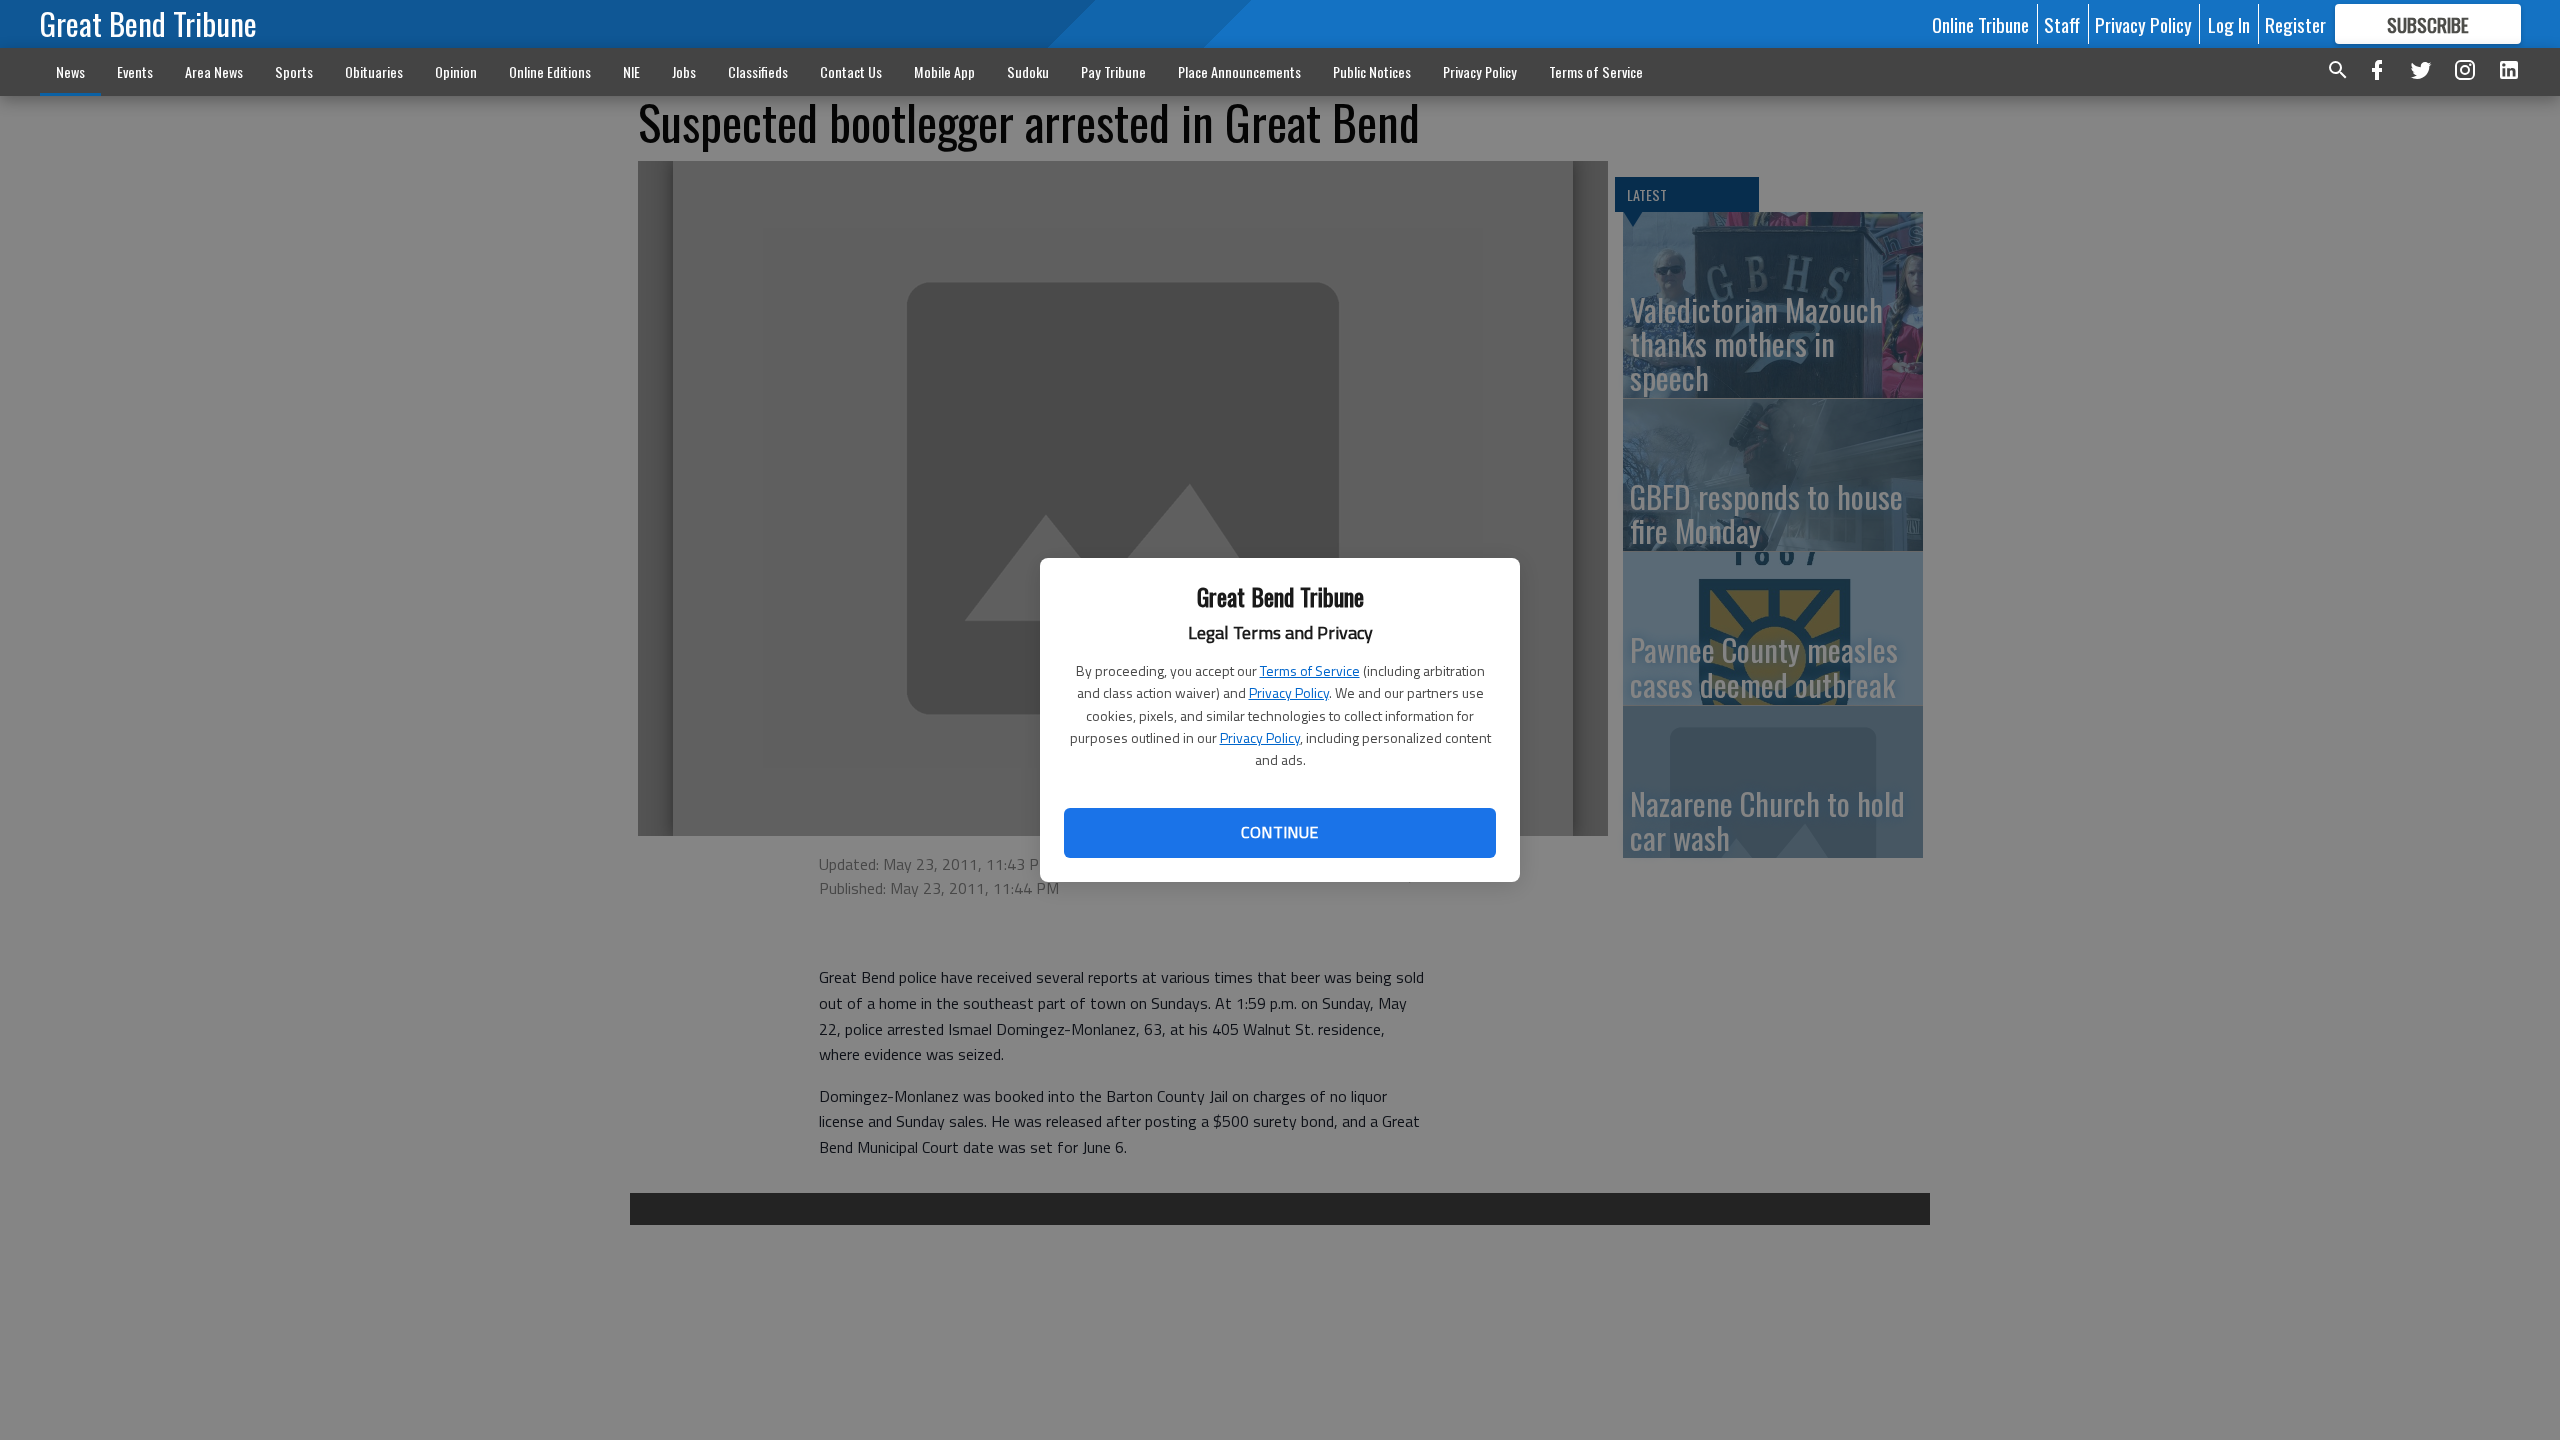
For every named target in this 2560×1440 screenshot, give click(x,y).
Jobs (684, 71)
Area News (214, 71)
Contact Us (851, 71)
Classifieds (758, 71)
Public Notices (1372, 71)
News (70, 71)
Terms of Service (1310, 670)
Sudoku (1028, 71)
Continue (1279, 832)
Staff (2062, 24)
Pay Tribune (1113, 71)
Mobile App (944, 71)
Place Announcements (1239, 71)
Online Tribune (1980, 24)
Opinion (456, 71)
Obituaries (374, 71)
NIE (631, 71)
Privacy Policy (1289, 692)
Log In (2229, 24)
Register (2295, 24)
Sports (294, 71)
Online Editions (550, 71)
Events (135, 71)
